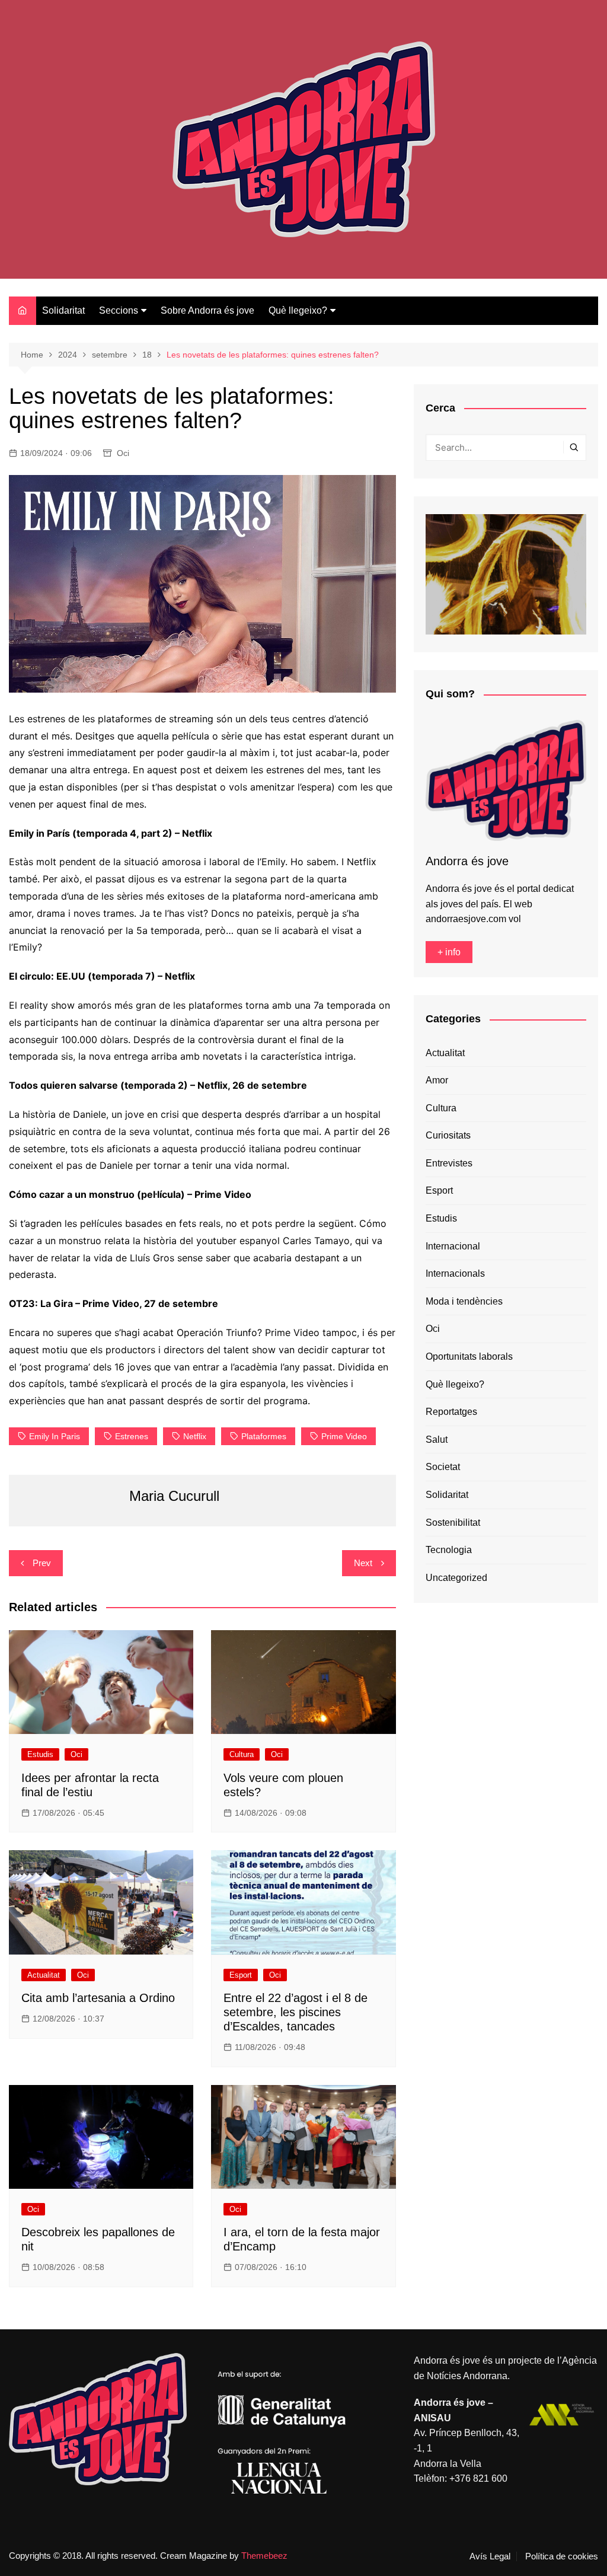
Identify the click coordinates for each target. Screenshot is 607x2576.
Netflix (195, 1436)
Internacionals (455, 1273)
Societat (443, 1467)
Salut (437, 1440)
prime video (344, 1436)
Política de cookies (562, 2556)
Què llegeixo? (298, 310)
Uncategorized (456, 1578)
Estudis (40, 1754)
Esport (241, 1975)
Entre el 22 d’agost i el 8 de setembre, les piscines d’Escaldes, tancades (295, 2012)
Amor (437, 1080)
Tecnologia (449, 1550)
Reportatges (451, 1412)
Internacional (453, 1246)
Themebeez (264, 2556)
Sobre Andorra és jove (207, 310)
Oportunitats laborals (469, 1356)
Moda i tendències (464, 1301)
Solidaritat (63, 310)
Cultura (242, 1754)
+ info (449, 952)
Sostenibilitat (453, 1523)
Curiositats (448, 1135)
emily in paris (55, 1436)
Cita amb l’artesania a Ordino (98, 1998)
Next (363, 1563)
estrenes (132, 1436)
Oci (123, 453)
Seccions (119, 310)
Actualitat (44, 1975)
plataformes (264, 1436)
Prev (42, 1563)
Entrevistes (449, 1163)
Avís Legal (490, 2556)
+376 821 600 (478, 2478)
